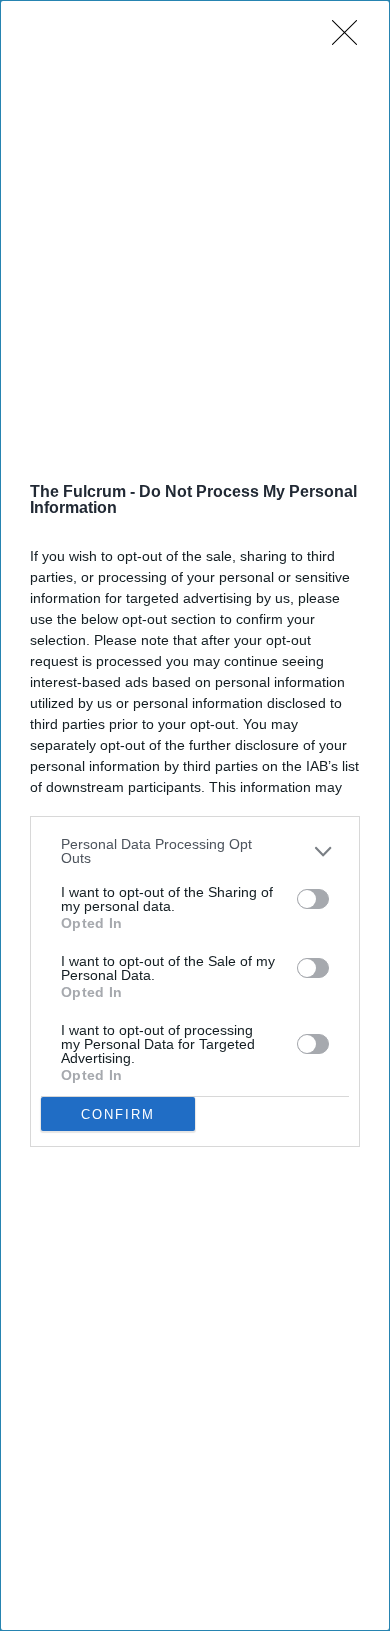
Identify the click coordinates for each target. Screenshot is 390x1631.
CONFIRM (118, 1114)
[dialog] (195, 815)
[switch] (313, 899)
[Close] (351, 39)
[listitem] (195, 851)
